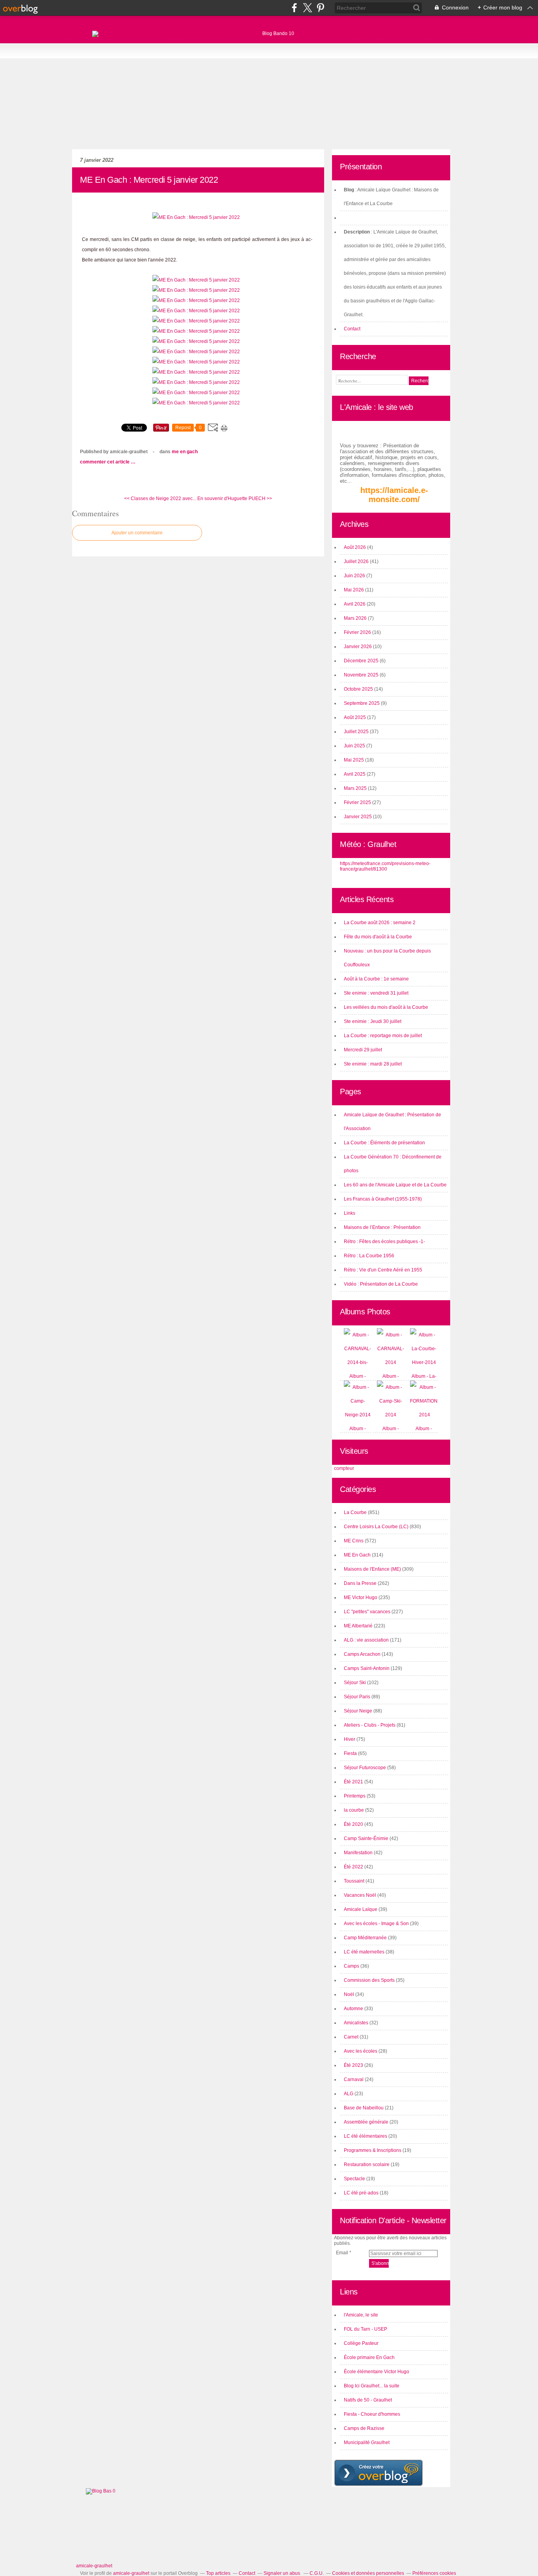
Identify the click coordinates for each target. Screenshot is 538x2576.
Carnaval (354, 2079)
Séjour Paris (357, 1697)
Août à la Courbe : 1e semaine (376, 979)
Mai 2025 (354, 760)
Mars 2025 (356, 788)
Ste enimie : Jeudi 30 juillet (373, 1021)
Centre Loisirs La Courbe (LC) (376, 1527)
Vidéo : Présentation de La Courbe (381, 1284)
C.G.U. (317, 2573)
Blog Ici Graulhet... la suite (372, 2386)
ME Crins (354, 1541)
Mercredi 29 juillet (363, 1050)
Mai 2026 (354, 590)
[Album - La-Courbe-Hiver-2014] (424, 1362)
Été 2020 (353, 1824)
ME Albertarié (358, 1626)
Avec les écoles (361, 2051)
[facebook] (294, 8)
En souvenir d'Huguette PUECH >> (235, 499)
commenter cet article (105, 462)
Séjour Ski (355, 1683)
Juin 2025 (355, 746)
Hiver (350, 1739)
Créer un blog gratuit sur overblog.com (378, 2473)
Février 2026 (358, 632)
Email (342, 2253)
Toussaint (354, 1881)
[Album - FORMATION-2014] (425, 1415)
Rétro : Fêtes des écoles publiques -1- (384, 1242)
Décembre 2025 (362, 661)
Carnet (351, 2037)
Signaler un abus (282, 2573)
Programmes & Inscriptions (373, 2150)
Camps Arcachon (362, 1654)
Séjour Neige (358, 1711)
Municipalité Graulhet (367, 2443)
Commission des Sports (369, 1980)
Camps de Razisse (364, 2428)
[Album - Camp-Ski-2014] (391, 1415)
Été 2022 (353, 1867)
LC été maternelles (364, 1952)
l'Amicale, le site (361, 2315)
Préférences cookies (434, 2573)
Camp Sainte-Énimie (366, 1838)
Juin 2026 (355, 576)
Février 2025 (358, 802)
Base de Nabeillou (364, 2108)
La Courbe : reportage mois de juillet (383, 1036)
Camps (352, 1966)
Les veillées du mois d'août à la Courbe (386, 1007)
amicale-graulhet (94, 2566)
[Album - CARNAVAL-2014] (391, 1362)
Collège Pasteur (361, 2343)
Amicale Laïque (361, 1909)
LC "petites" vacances (367, 1612)
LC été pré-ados (361, 2193)
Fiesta (350, 1753)
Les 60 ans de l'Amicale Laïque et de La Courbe (395, 1185)
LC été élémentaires (365, 2136)
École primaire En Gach (369, 2357)
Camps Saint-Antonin (367, 1668)
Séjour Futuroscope (365, 1768)
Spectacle (354, 2179)
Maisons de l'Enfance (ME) (372, 1569)
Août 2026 (355, 547)
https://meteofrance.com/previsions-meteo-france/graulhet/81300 (385, 866)
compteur (344, 1468)
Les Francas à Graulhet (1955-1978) (383, 1199)
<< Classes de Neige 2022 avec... (160, 499)
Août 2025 (355, 717)
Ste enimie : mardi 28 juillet (373, 1064)
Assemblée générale (366, 2122)
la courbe (354, 1810)
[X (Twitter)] (307, 8)
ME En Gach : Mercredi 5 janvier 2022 (149, 180)
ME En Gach (185, 452)
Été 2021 (353, 1782)
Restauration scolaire (367, 2165)
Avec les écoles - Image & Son (376, 1924)
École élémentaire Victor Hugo (377, 2372)
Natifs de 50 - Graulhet (368, 2400)
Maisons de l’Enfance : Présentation (382, 1227)
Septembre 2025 (362, 703)
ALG (349, 2094)
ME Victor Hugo (361, 1597)
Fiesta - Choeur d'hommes (372, 2414)
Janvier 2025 (358, 817)
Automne (353, 2009)
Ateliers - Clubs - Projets (370, 1725)
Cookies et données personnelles (368, 2573)
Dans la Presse (360, 1583)
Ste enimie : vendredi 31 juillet (376, 993)
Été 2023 (353, 2065)
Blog (349, 190)
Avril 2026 (355, 604)
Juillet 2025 (357, 732)
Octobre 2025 (359, 689)
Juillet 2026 (357, 562)
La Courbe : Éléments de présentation (384, 1143)
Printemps (355, 1796)
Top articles (218, 2573)
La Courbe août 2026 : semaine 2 (380, 923)
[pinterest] (320, 8)
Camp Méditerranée (365, 1938)
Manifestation (358, 1853)
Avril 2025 (355, 774)
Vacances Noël (360, 1895)
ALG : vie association (366, 1640)
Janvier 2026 (358, 647)
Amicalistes (356, 2023)
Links (350, 1213)
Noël (349, 1994)
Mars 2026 (356, 618)
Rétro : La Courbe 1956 (369, 1256)
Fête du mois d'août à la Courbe (378, 937)
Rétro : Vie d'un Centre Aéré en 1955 (383, 1270)
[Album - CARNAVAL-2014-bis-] (358, 1362)
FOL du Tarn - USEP (365, 2329)
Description (357, 232)
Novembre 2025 (362, 675)
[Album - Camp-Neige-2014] (358, 1415)
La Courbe (355, 1512)
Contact (352, 329)
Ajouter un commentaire (137, 533)
